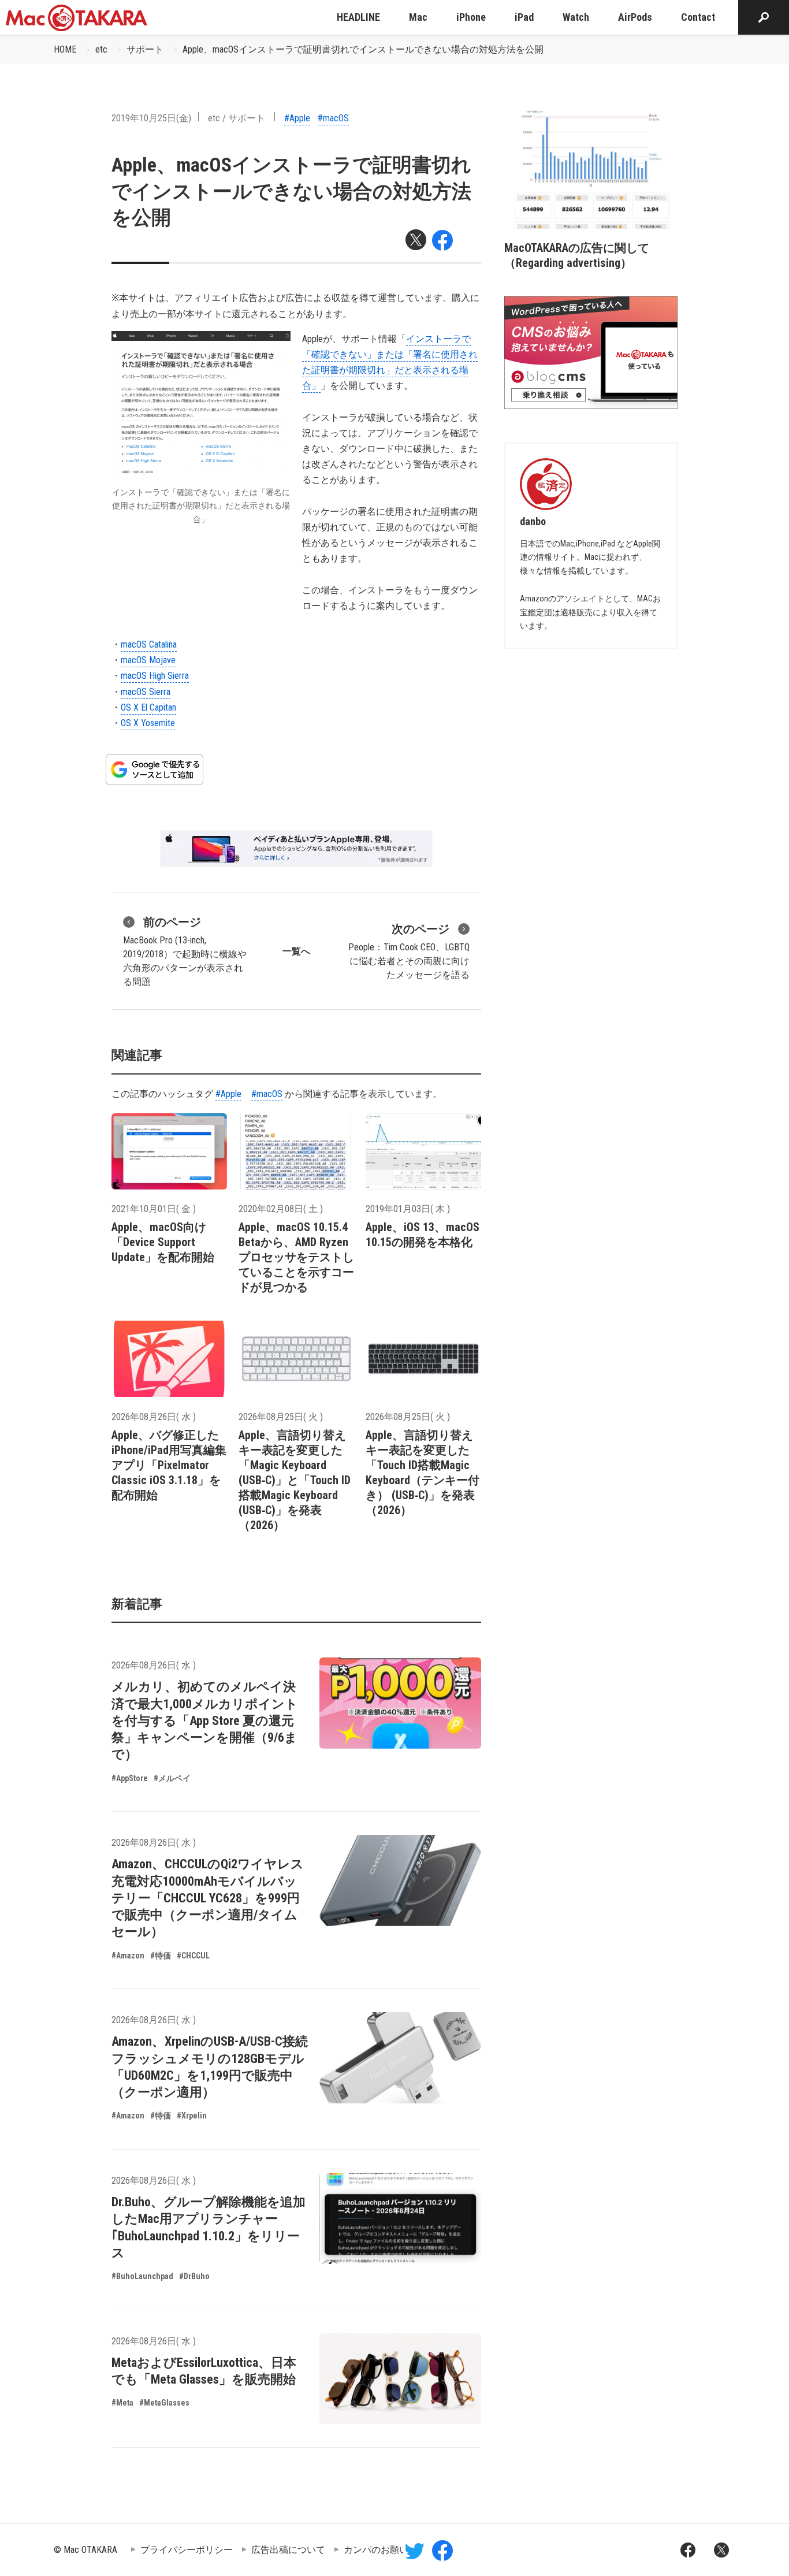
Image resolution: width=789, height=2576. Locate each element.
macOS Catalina (149, 644)
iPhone (471, 17)
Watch (576, 17)
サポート (145, 49)
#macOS (333, 118)
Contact (698, 17)
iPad (524, 17)
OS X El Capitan (148, 707)
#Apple (297, 118)
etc (101, 49)
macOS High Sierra (155, 676)
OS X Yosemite (148, 723)
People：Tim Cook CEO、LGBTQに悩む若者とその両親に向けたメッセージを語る (409, 951)
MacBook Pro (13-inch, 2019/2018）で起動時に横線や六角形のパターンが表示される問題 (185, 951)
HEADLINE (358, 17)
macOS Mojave (148, 660)
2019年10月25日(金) (151, 118)
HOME (65, 49)
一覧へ (296, 951)
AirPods (635, 17)
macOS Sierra (146, 692)
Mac (418, 17)
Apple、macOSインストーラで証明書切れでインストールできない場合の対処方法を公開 (363, 49)
